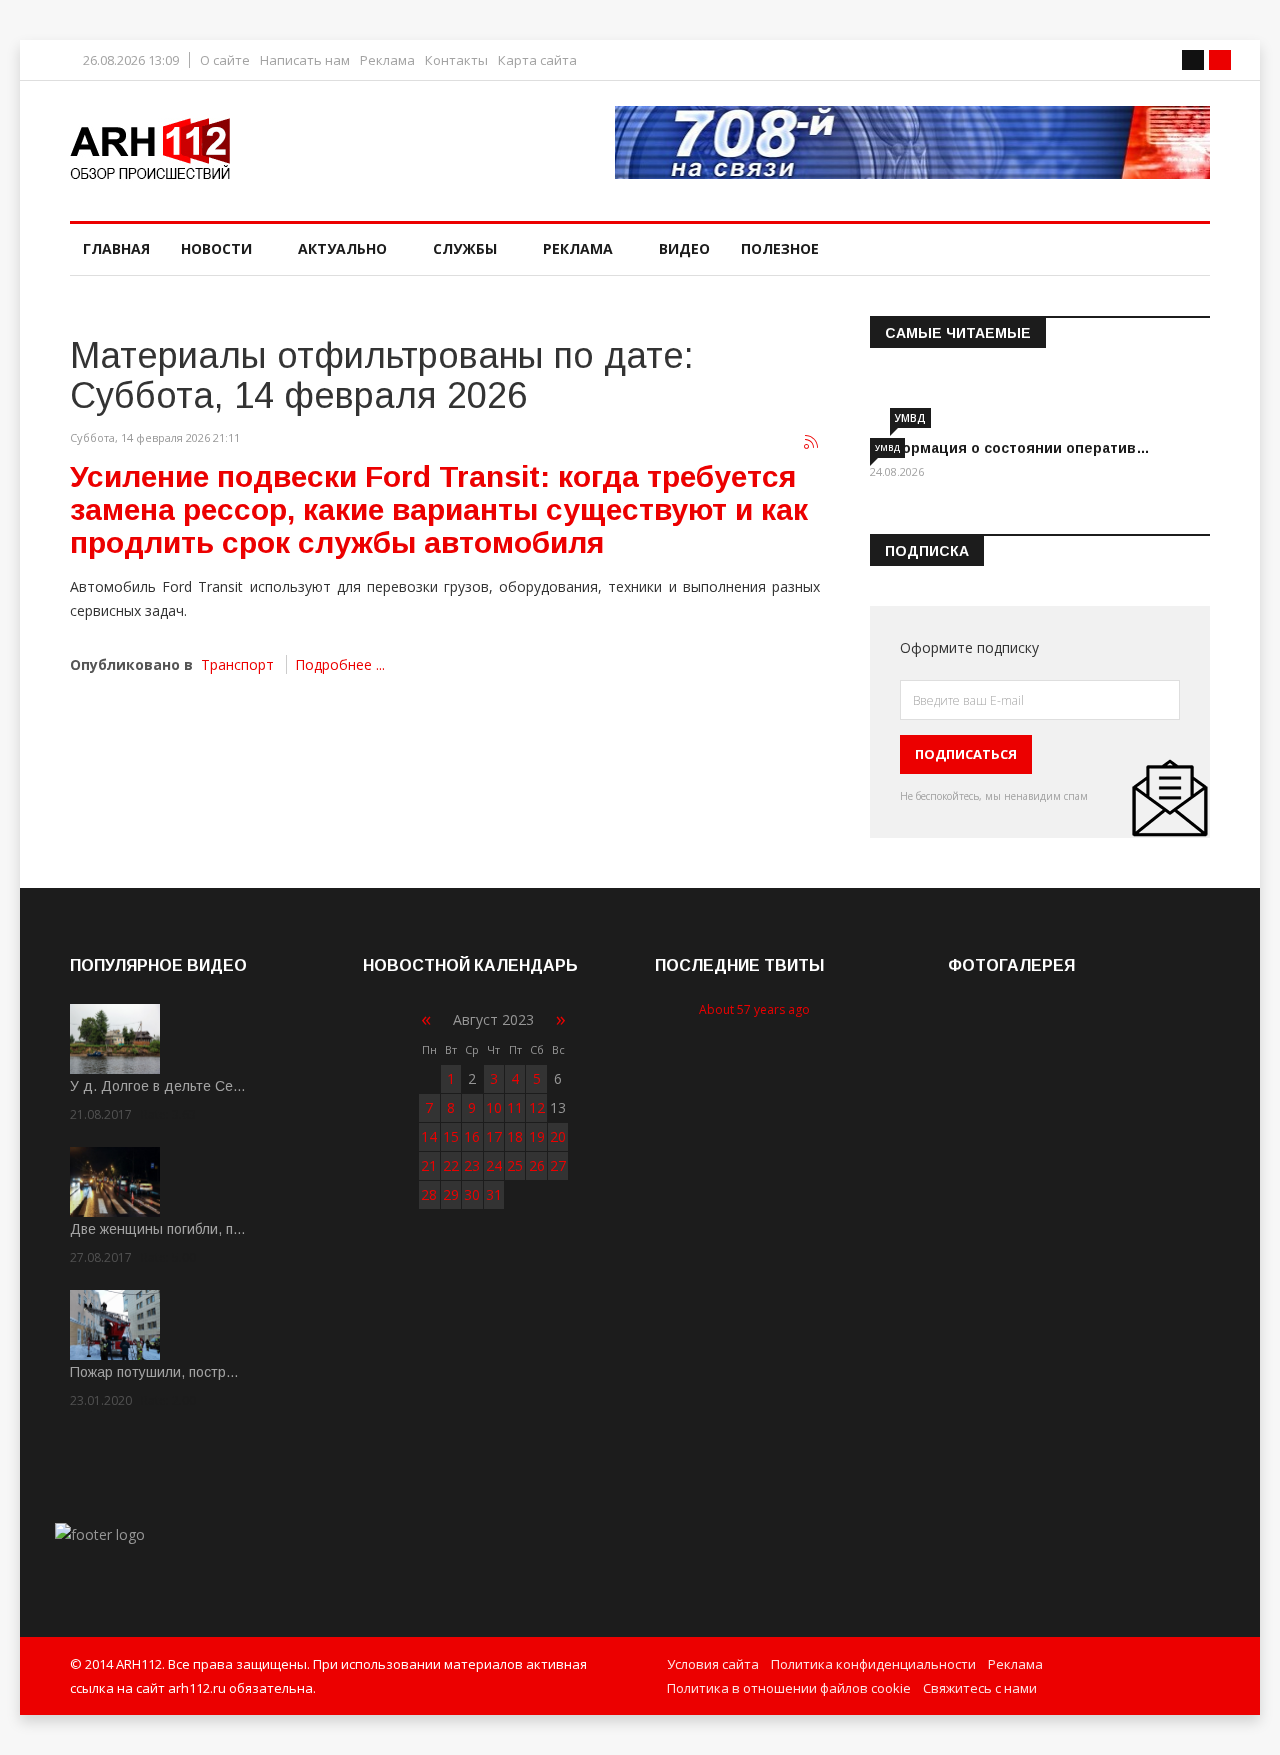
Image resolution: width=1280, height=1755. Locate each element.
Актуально (342, 248)
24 (494, 1165)
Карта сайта (537, 60)
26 (537, 1165)
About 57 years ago (754, 1009)
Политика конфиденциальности (873, 1664)
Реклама (387, 60)
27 (558, 1165)
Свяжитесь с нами (980, 1688)
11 (515, 1107)
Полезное (780, 248)
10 (494, 1107)
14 (429, 1136)
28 (429, 1194)
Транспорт (237, 664)
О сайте (225, 60)
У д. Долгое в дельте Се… (158, 1086)
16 (472, 1136)
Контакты (456, 60)
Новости (216, 248)
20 (558, 1136)
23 (472, 1165)
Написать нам (305, 60)
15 (451, 1136)
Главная (116, 248)
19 (537, 1136)
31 (494, 1194)
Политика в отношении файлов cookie (789, 1688)
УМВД (910, 418)
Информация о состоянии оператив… (1010, 448)
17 (494, 1136)
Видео (684, 248)
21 (429, 1165)
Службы (465, 248)
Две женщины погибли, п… (158, 1229)
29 (451, 1194)
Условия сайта (713, 1664)
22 (451, 1165)
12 (537, 1107)
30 (472, 1194)
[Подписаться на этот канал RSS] (812, 443)
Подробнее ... (340, 664)
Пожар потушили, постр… (154, 1372)
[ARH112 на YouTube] (912, 142)
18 (515, 1136)
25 (515, 1165)
